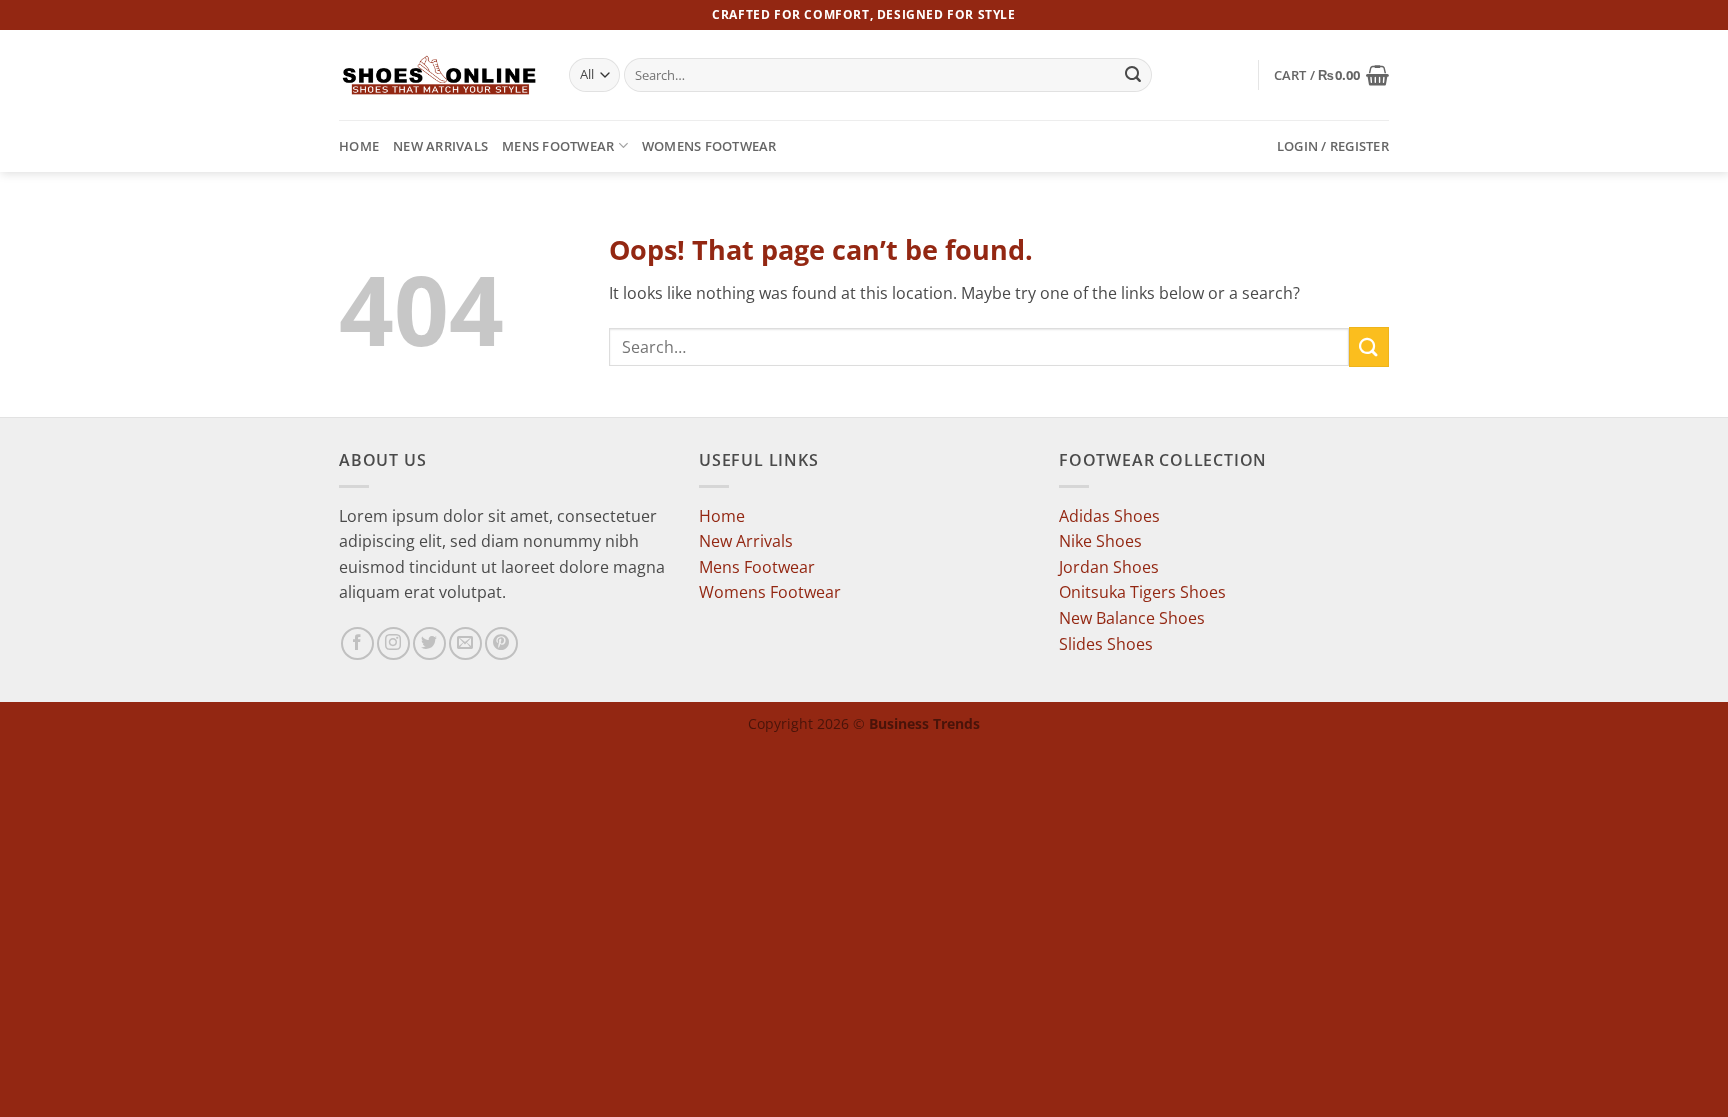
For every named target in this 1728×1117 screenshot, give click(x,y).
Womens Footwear (709, 146)
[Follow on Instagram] (393, 643)
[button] (1331, 75)
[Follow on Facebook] (357, 643)
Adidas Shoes (1109, 516)
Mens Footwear (558, 146)
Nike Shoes (1100, 541)
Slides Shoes (1106, 644)
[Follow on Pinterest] (501, 643)
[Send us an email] (465, 643)
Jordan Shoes (1109, 567)
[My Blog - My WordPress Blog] (439, 75)
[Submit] (1134, 75)
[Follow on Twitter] (429, 643)
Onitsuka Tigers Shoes (1142, 592)
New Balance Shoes (1132, 618)
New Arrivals (440, 146)
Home (359, 146)
